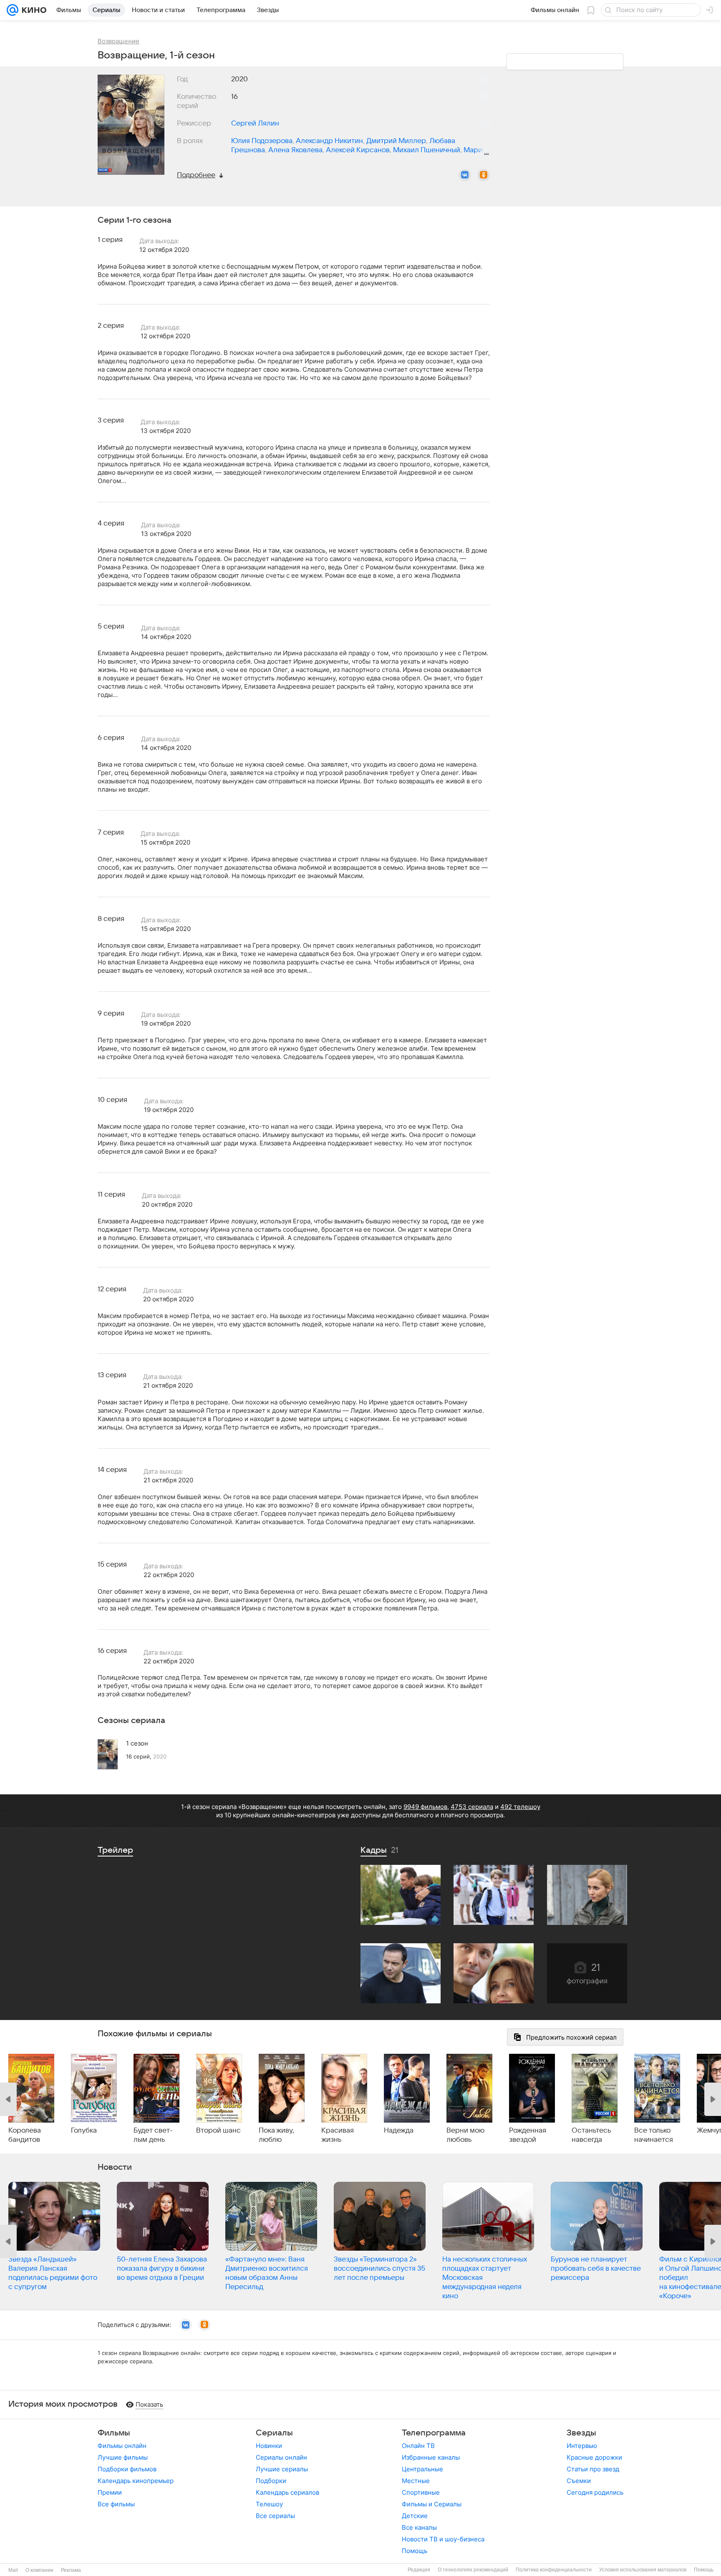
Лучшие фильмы (123, 2457)
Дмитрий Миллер (396, 141)
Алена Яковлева (295, 150)
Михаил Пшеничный (427, 150)
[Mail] (13, 10)
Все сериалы (275, 2516)
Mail (13, 2570)
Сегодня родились (595, 2492)
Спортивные (421, 2492)
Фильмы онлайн (122, 2446)
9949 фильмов (425, 1807)
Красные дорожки (594, 2457)
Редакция (419, 2570)
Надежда (399, 2131)
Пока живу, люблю (276, 2135)
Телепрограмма (434, 2433)
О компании (39, 2570)
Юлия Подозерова (262, 141)
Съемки (579, 2481)
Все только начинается (654, 2135)
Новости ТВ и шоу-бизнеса (443, 2539)
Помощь (415, 2551)
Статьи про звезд (593, 2469)
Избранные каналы (431, 2457)
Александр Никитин (329, 141)
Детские (415, 2516)
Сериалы (274, 2433)
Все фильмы (116, 2504)
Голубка (84, 2131)
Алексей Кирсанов (358, 150)
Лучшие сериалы (282, 2469)
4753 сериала (472, 1807)
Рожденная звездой (528, 2135)
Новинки (269, 2446)
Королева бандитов (25, 2135)
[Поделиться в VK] (465, 175)
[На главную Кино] (32, 10)
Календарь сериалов (287, 2492)
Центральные (422, 2469)
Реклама (71, 2570)
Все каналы (419, 2527)
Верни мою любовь (465, 2135)
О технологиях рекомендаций (473, 2570)
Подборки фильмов (127, 2469)
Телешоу (269, 2504)
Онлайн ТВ (418, 2446)
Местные (416, 2481)
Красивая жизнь (338, 2135)
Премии (110, 2492)
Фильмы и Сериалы (432, 2504)
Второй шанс (218, 2131)
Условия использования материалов (643, 2570)
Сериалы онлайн (281, 2457)
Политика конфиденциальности (554, 2570)
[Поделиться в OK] (484, 175)
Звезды (581, 2433)
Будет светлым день (153, 2135)
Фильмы (114, 2433)
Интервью (582, 2446)
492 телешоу (520, 1807)
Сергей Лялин (255, 123)
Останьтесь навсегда (591, 2135)
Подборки (271, 2481)
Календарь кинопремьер (136, 2481)
